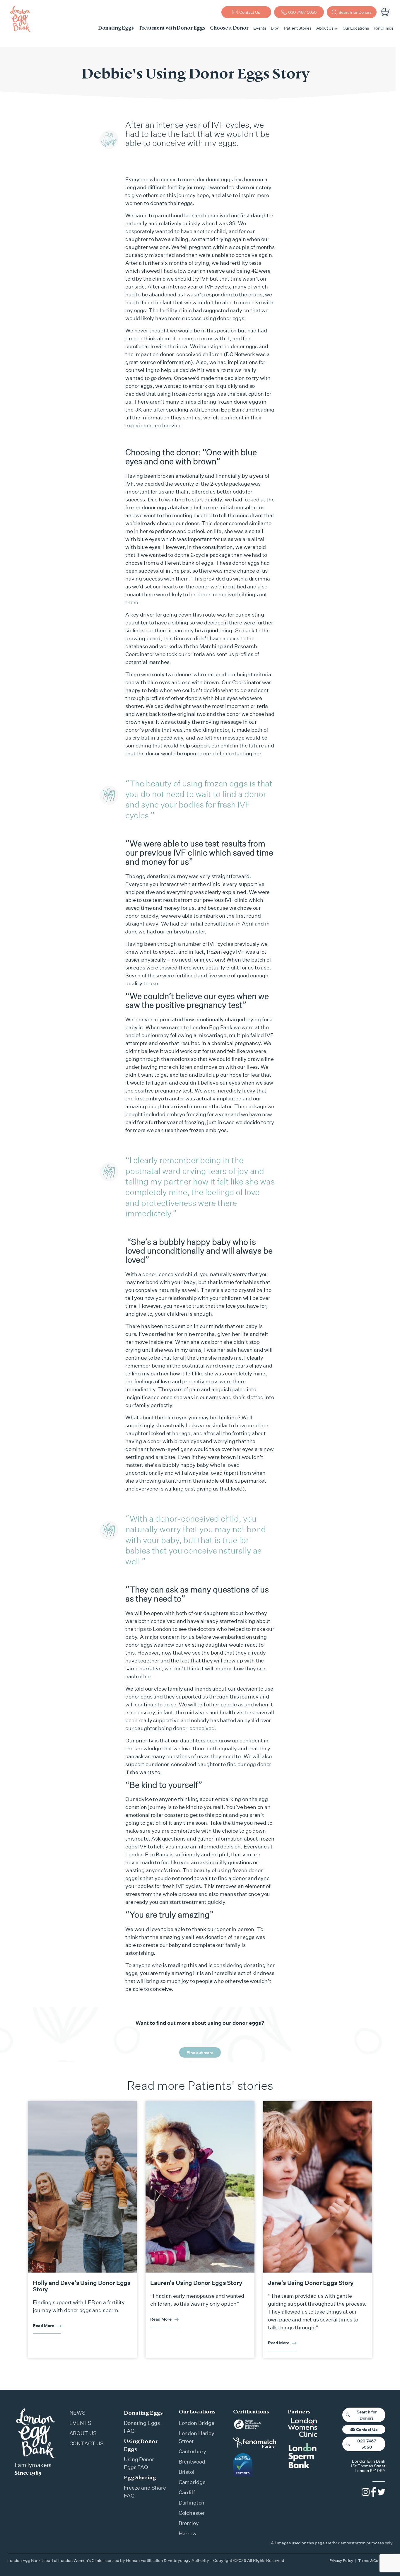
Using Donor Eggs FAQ (139, 2463)
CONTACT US (87, 2443)
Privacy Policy (341, 2560)
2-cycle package (230, 484)
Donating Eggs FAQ (142, 2427)
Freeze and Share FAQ (145, 2492)
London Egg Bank (211, 1027)
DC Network (240, 354)
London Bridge (196, 2423)
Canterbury (193, 2451)
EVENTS (80, 2423)
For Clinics (383, 28)
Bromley (189, 2523)
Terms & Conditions (375, 2560)
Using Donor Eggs (141, 2445)
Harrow (188, 2533)
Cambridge (192, 2482)
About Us (325, 28)
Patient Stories (298, 28)
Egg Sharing (140, 2477)
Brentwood (192, 2461)
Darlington (192, 2502)
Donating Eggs (143, 2413)
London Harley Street (196, 2437)
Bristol (187, 2472)
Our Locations (356, 28)
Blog (275, 28)
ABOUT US (83, 2433)
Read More (43, 2325)
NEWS (77, 2413)
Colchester (192, 2513)
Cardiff (187, 2492)
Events (260, 28)
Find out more (200, 2052)
